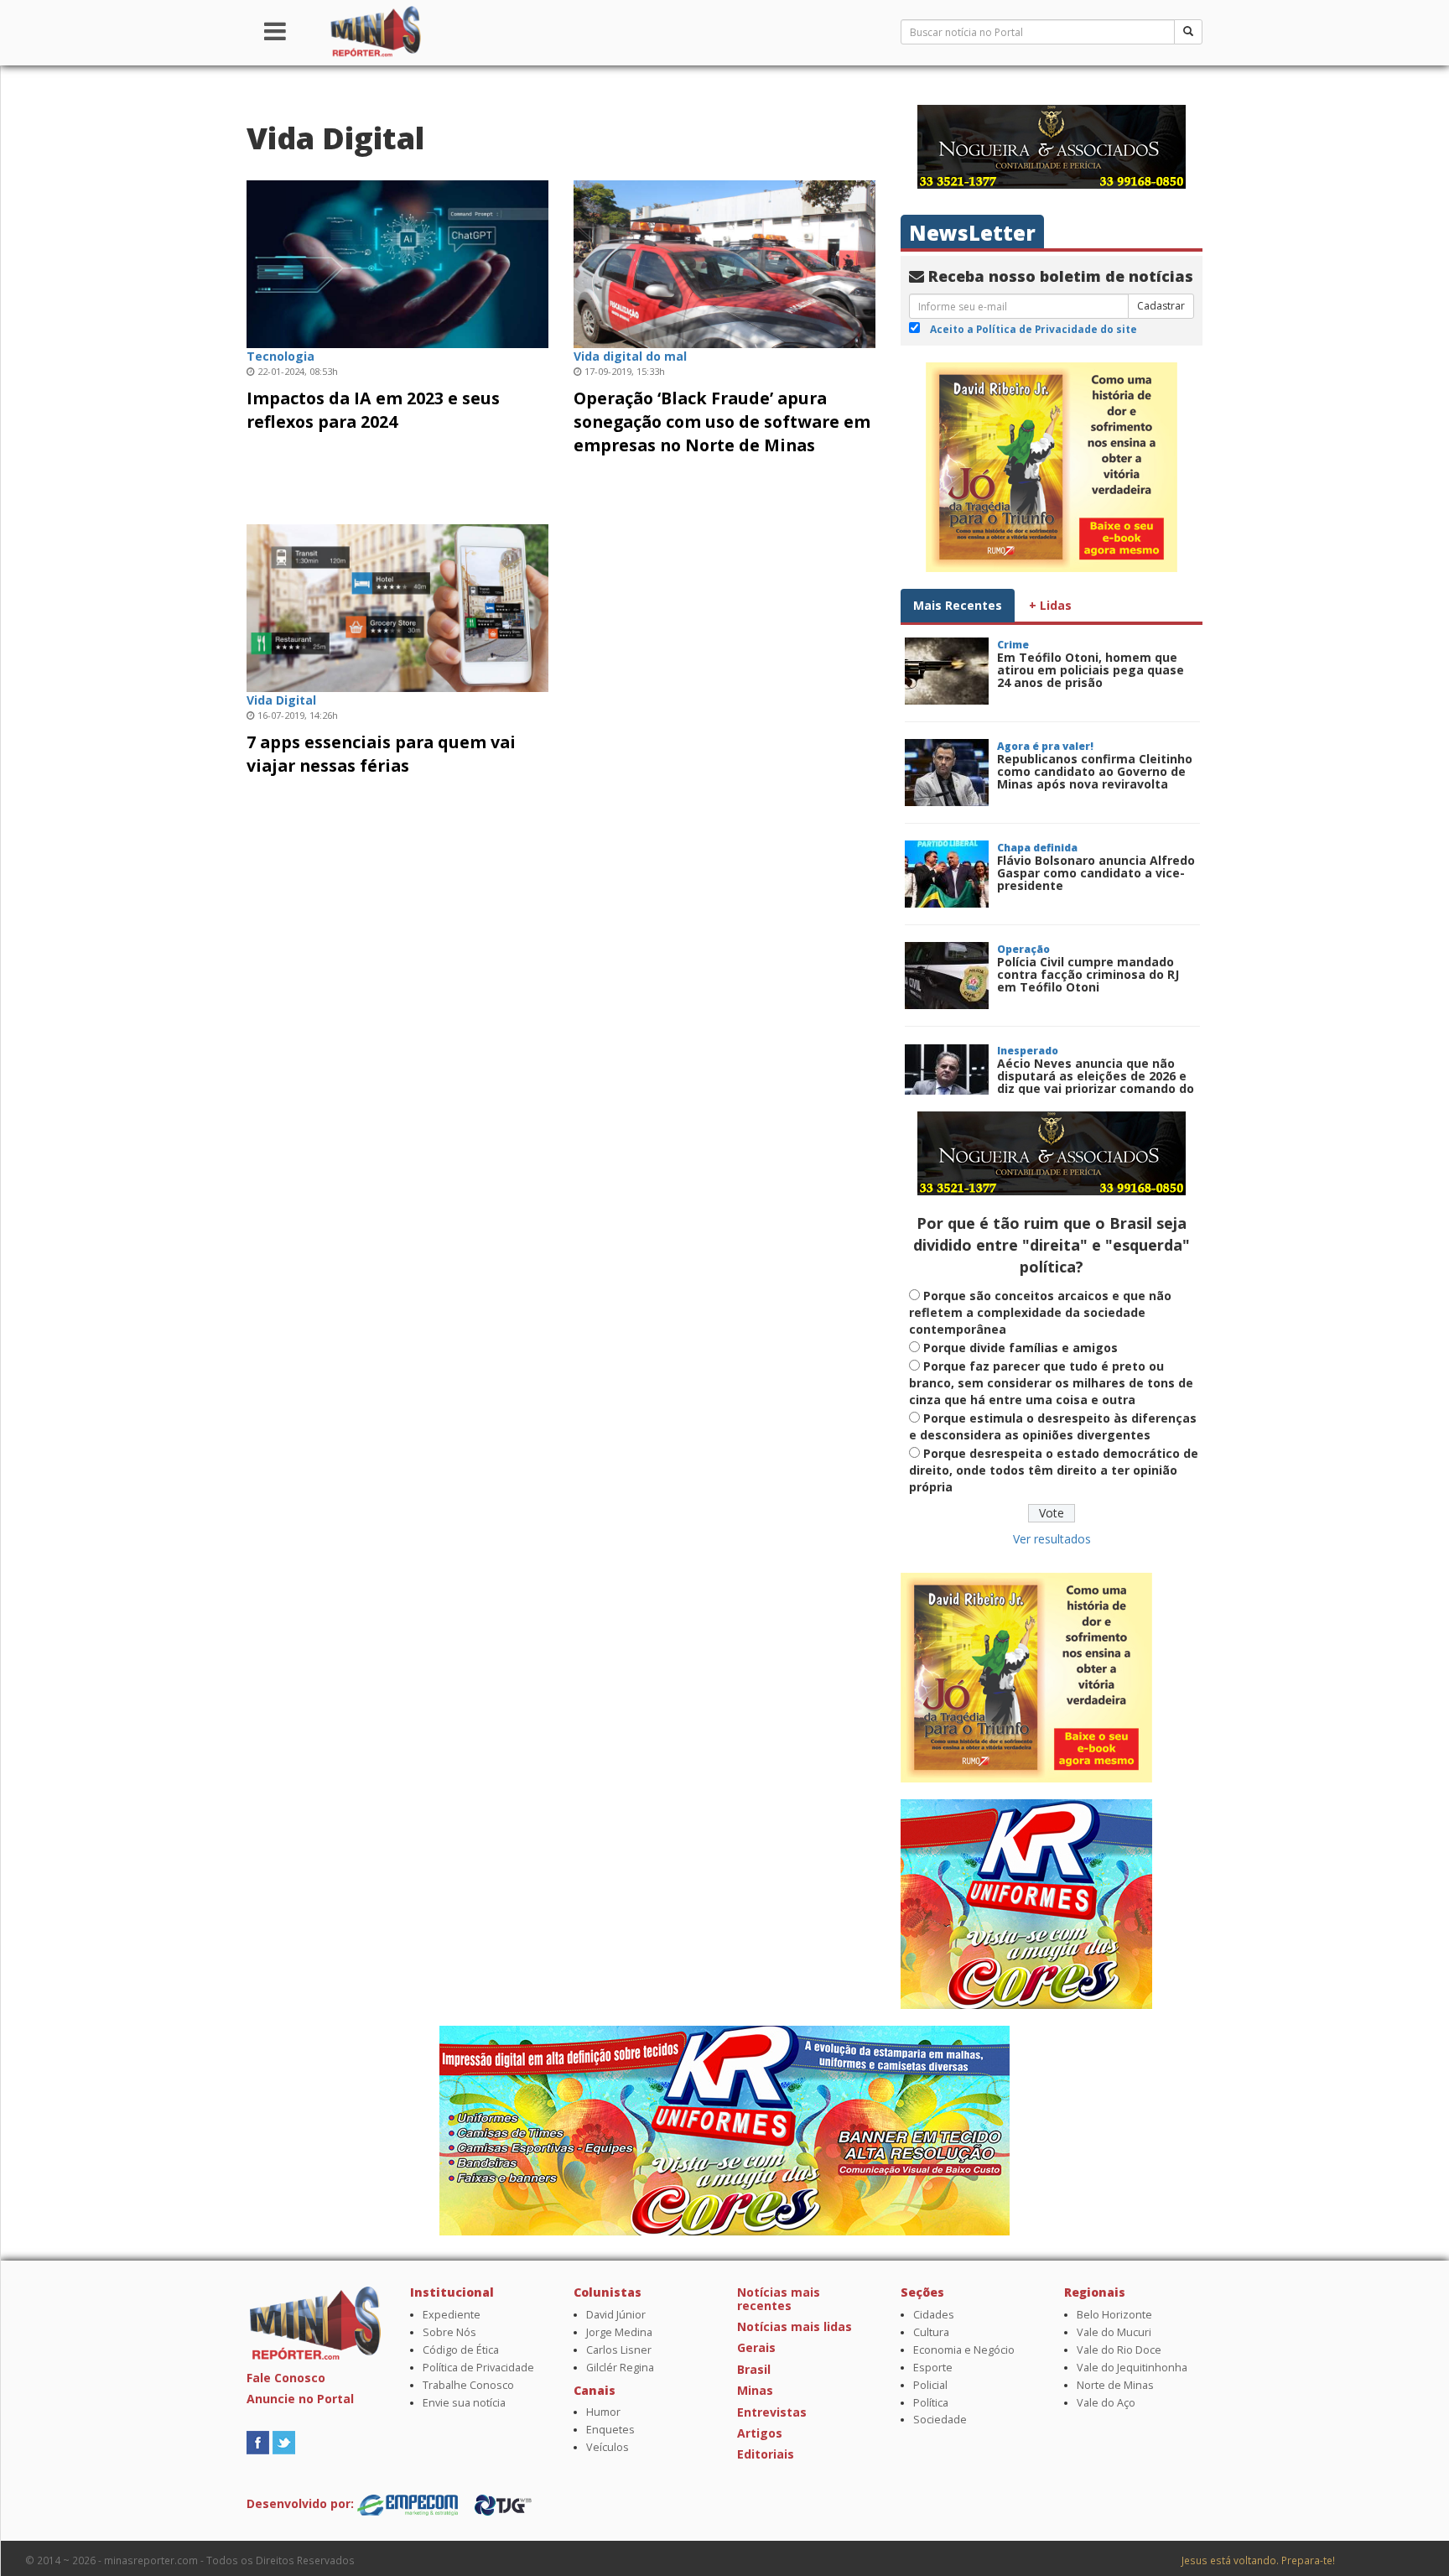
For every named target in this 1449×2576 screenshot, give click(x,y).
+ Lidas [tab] (1050, 605)
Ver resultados (1052, 1539)
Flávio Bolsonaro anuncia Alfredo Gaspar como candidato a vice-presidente (1096, 873)
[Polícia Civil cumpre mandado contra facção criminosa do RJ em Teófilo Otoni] (947, 976)
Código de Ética (461, 2350)
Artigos (760, 2433)
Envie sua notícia (464, 2403)
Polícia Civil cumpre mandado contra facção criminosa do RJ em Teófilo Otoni (1088, 975)
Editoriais (766, 2454)
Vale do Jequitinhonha (1132, 2368)
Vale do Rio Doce (1119, 2350)
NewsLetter (972, 233)
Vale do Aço (1106, 2403)
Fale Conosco (286, 2378)
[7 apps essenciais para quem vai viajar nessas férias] (397, 606)
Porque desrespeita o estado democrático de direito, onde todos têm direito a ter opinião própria (1054, 1470)
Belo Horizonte (1114, 2315)
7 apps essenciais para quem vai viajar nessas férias (381, 754)
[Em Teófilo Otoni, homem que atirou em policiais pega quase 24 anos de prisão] (947, 671)
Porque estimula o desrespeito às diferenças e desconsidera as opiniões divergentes (1053, 1426)
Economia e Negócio (964, 2350)
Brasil (754, 2369)
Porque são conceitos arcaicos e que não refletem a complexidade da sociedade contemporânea (1040, 1312)
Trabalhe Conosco (468, 2385)
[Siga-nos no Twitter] (284, 2441)
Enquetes (610, 2430)
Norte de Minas (1115, 2385)
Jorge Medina (619, 2332)
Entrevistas (772, 2412)
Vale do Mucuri (1114, 2332)
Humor (603, 2412)
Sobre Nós (449, 2332)
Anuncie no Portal (300, 2399)
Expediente (452, 2315)
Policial (930, 2385)
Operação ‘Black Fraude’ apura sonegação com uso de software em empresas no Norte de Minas (722, 422)
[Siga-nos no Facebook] (258, 2441)
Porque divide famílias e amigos (1021, 1348)
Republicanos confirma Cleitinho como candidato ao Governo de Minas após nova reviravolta (1095, 772)
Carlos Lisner (619, 2350)
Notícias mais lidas (795, 2326)
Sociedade (940, 2420)
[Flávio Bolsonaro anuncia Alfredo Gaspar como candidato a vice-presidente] (947, 874)
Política (931, 2403)
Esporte (933, 2368)
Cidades (934, 2315)
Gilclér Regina (620, 2368)
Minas (755, 2390)
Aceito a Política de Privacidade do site (1034, 329)
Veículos (608, 2447)
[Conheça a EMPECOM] (409, 2503)
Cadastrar (1161, 306)
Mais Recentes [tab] (958, 605)
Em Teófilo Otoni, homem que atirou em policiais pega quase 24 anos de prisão (1091, 670)
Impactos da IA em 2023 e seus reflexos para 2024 (373, 410)
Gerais (756, 2347)
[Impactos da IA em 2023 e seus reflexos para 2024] (397, 262)
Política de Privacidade (478, 2368)
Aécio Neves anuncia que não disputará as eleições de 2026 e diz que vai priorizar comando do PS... (1096, 1082)
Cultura (931, 2332)
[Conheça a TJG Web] (503, 2503)
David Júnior (616, 2315)
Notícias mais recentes (779, 2298)
